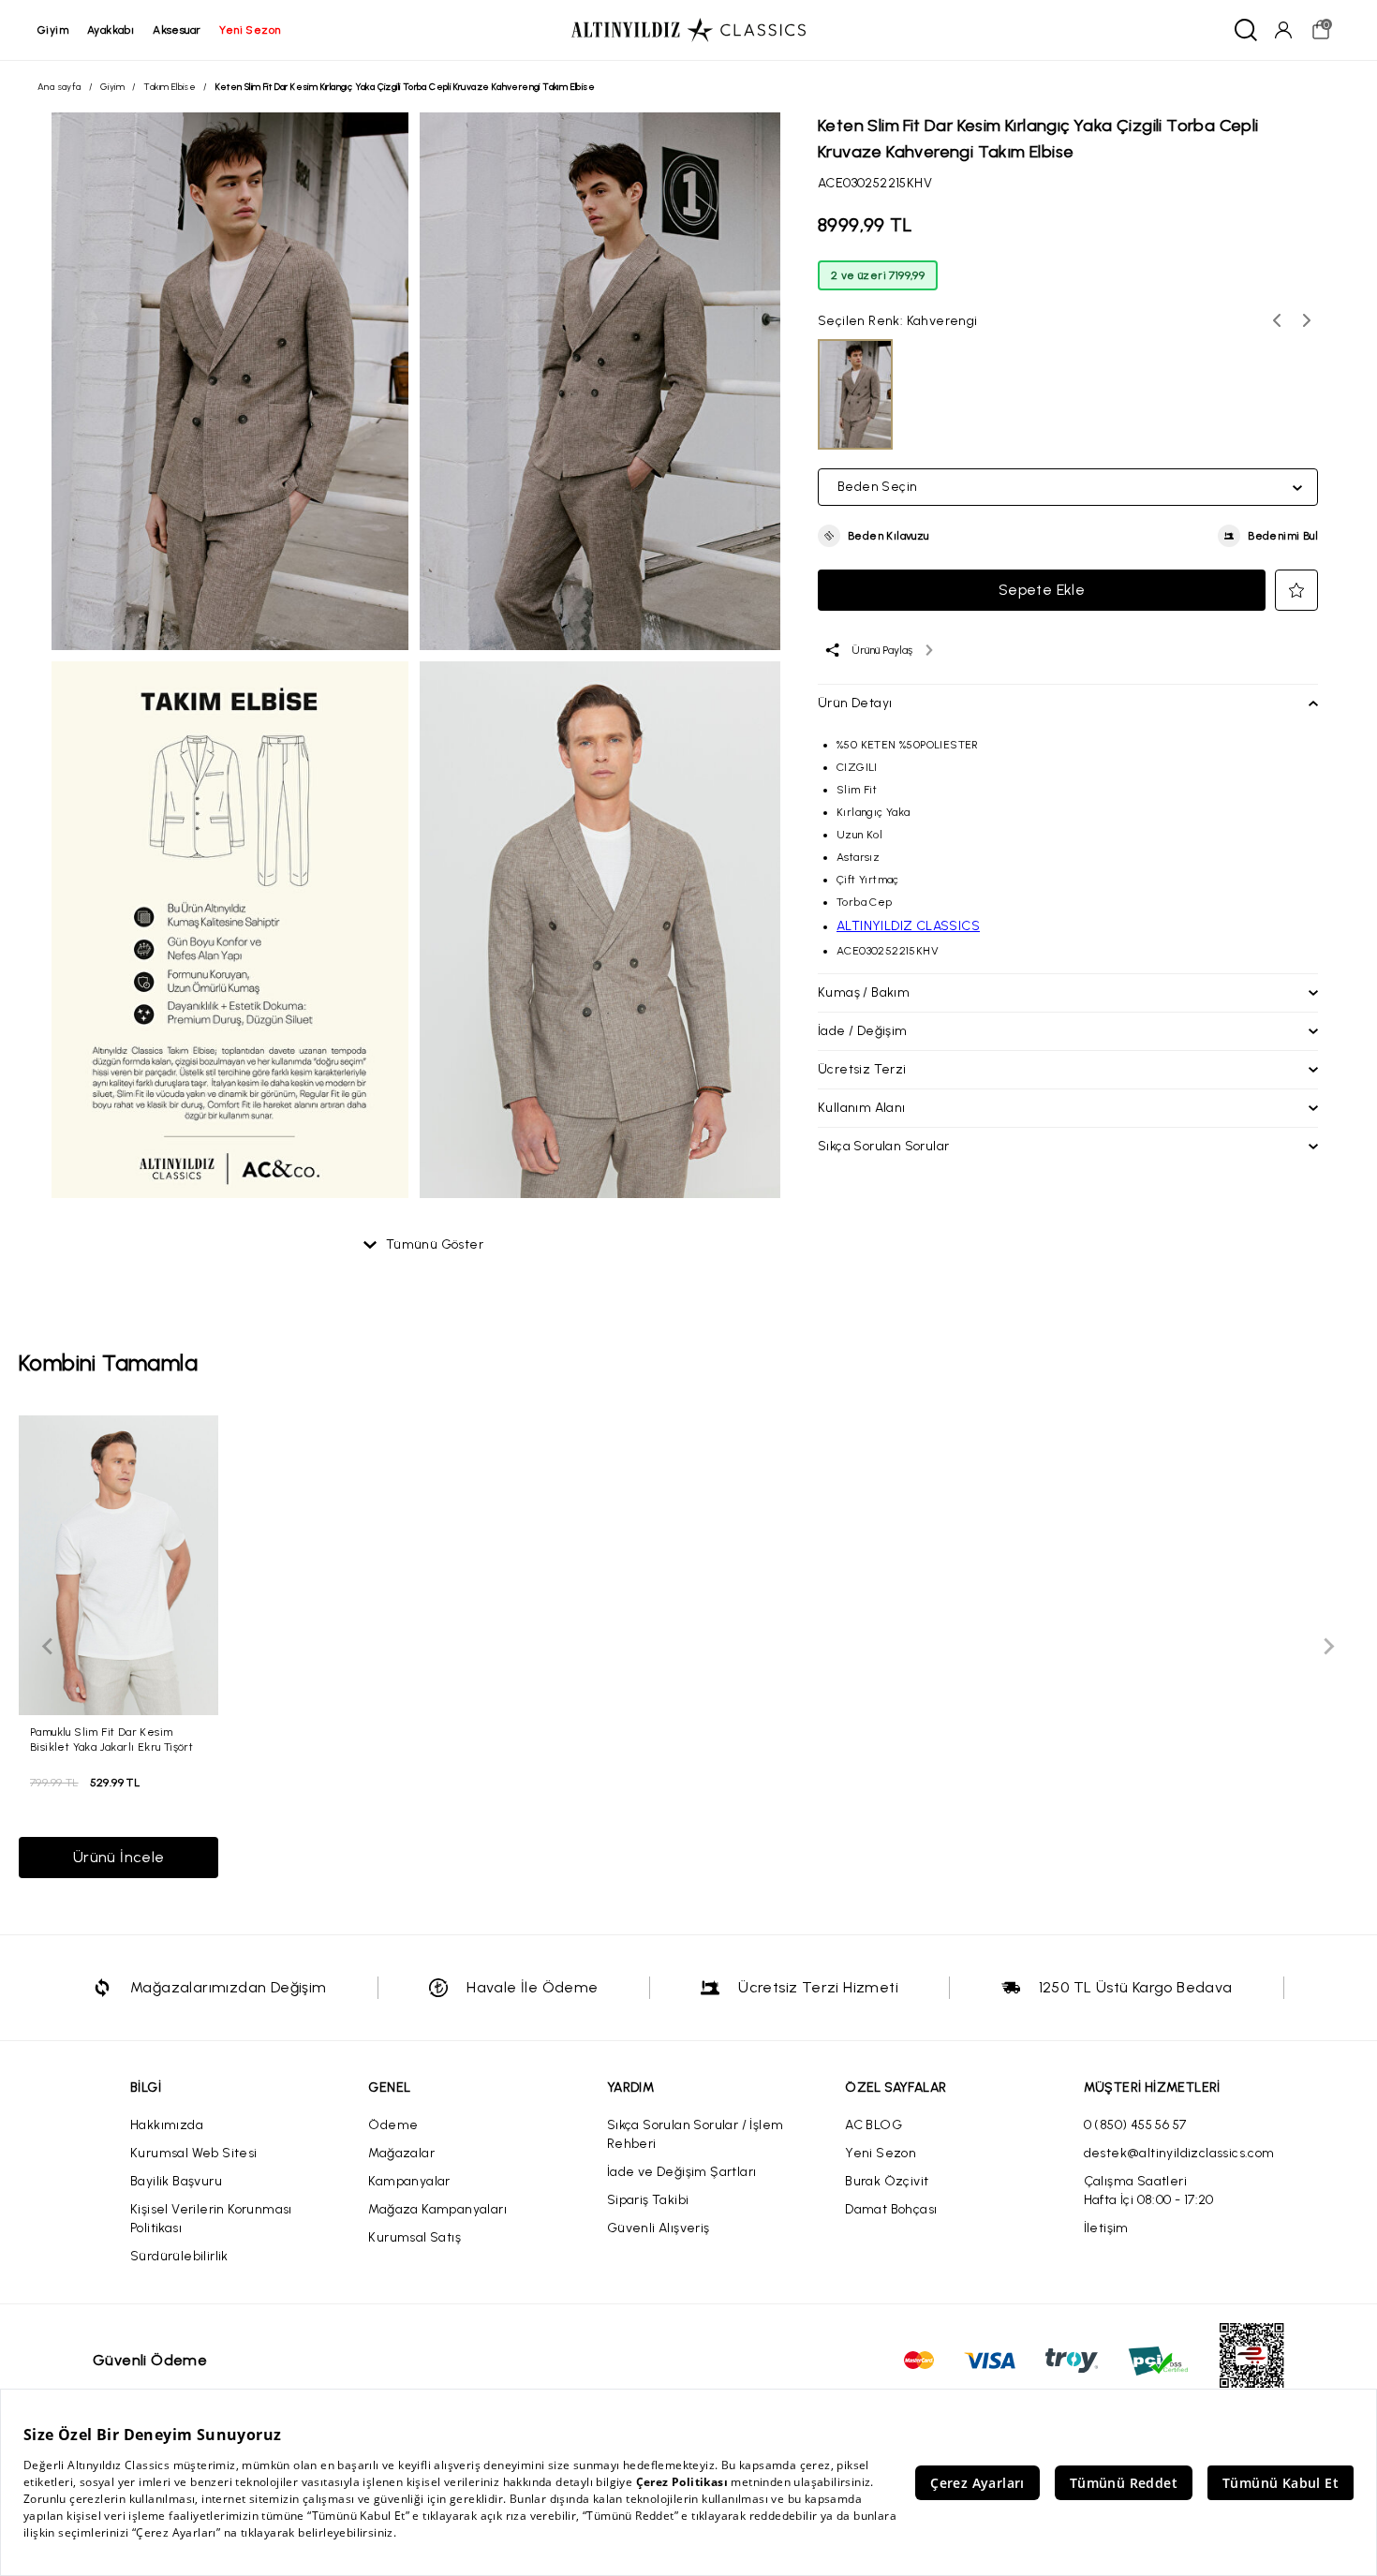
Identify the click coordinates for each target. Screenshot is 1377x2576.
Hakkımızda (167, 2125)
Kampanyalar (409, 2181)
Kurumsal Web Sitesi (194, 2153)
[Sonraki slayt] (1328, 1647)
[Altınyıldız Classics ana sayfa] (688, 30)
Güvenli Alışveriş (659, 2228)
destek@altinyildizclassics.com (1179, 2153)
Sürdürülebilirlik (179, 2256)
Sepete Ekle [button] (1042, 590)
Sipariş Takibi (648, 2200)
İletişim (1106, 2228)
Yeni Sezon (881, 2153)
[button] (874, 536)
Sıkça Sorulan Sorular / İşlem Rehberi (696, 2134)
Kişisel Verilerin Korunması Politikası (211, 2219)
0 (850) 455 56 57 (1135, 2125)
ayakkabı (111, 30)
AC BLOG (874, 2125)
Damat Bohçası (891, 2209)
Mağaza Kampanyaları (437, 2209)
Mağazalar (401, 2153)
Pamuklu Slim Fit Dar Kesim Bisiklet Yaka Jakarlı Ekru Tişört (111, 1739)
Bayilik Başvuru (176, 2181)
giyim (53, 30)
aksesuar (177, 30)
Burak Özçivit (887, 2181)
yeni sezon (250, 30)
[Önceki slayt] (49, 1647)
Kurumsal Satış (415, 2237)
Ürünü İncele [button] (119, 1857)
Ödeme (393, 2125)
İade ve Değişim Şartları (682, 2172)
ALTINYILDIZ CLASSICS (908, 926)
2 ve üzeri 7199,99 (878, 275)
